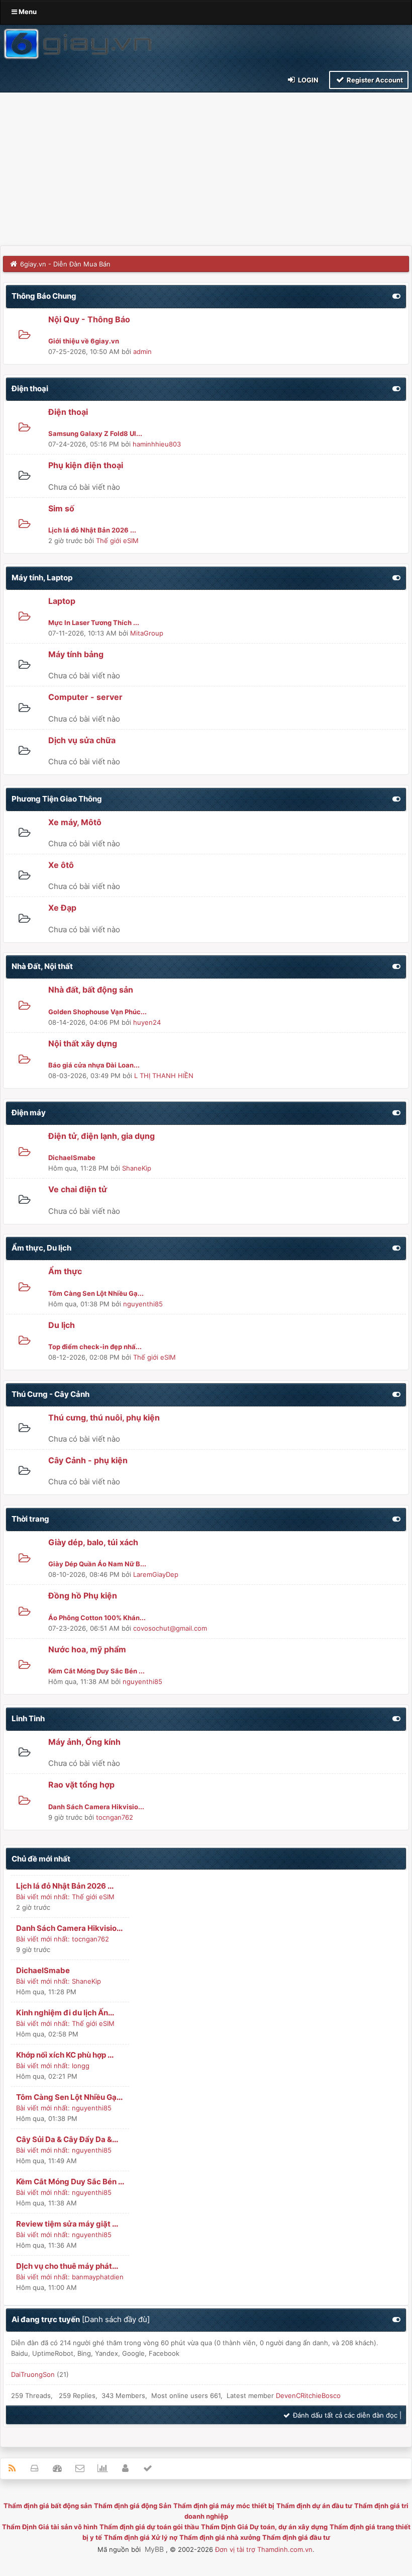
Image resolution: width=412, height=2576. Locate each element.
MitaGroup (147, 633)
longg (81, 2066)
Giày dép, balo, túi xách (93, 1542)
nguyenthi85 (143, 1304)
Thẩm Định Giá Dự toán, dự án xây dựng (264, 2527)
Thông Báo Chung (44, 296)
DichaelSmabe (43, 1970)
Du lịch (62, 1325)
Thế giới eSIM (117, 541)
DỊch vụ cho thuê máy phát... (67, 2266)
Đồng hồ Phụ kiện (83, 1595)
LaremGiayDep (156, 1574)
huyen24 (147, 1022)
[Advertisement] (206, 170)
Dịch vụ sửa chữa (82, 740)
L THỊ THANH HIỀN (164, 1076)
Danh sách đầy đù (116, 2319)
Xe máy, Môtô (75, 822)
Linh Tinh (28, 1718)
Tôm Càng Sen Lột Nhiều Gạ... (69, 2097)
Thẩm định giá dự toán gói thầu (149, 2527)
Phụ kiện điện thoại (86, 465)
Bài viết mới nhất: (43, 1897)
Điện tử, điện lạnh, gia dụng (101, 1136)
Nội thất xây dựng (83, 1043)
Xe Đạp (62, 908)
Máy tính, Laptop (42, 578)
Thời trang (30, 1519)
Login (307, 80)
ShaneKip (137, 1168)
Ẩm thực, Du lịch (41, 1248)
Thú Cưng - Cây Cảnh (50, 1394)
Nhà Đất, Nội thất (42, 966)
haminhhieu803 (157, 444)
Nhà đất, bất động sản (91, 990)
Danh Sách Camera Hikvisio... (69, 1928)
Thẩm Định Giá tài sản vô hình (50, 2527)
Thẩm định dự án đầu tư (314, 2506)
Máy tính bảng (76, 654)
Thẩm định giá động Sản (133, 2506)
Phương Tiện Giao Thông (57, 799)
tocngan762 (115, 1817)
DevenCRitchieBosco (308, 2395)
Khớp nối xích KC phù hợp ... (65, 2055)
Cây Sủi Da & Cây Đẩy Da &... (67, 2139)
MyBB (154, 2549)
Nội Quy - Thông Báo (89, 319)
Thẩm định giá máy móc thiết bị (224, 2506)
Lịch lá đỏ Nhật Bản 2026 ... (65, 1886)
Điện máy (29, 1113)
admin (142, 351)
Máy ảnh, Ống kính (84, 1742)
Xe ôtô (61, 865)
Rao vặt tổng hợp (81, 1785)
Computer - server (85, 697)
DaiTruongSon (33, 2374)
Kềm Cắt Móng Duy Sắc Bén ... (70, 2182)
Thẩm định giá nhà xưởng (220, 2537)
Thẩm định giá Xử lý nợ (141, 2537)
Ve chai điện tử (78, 1189)
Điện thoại (30, 388)
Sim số (61, 508)
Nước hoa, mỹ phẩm (87, 1649)
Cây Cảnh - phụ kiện (88, 1460)
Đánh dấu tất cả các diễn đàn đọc (344, 2415)
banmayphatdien (98, 2277)
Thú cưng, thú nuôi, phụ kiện (104, 1417)
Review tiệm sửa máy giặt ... (67, 2224)
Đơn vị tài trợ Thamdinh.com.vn (264, 2549)
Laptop (62, 601)
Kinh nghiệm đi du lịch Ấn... (65, 2013)
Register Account (374, 80)
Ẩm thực (65, 1271)
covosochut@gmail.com (170, 1628)
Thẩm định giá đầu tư (296, 2537)
